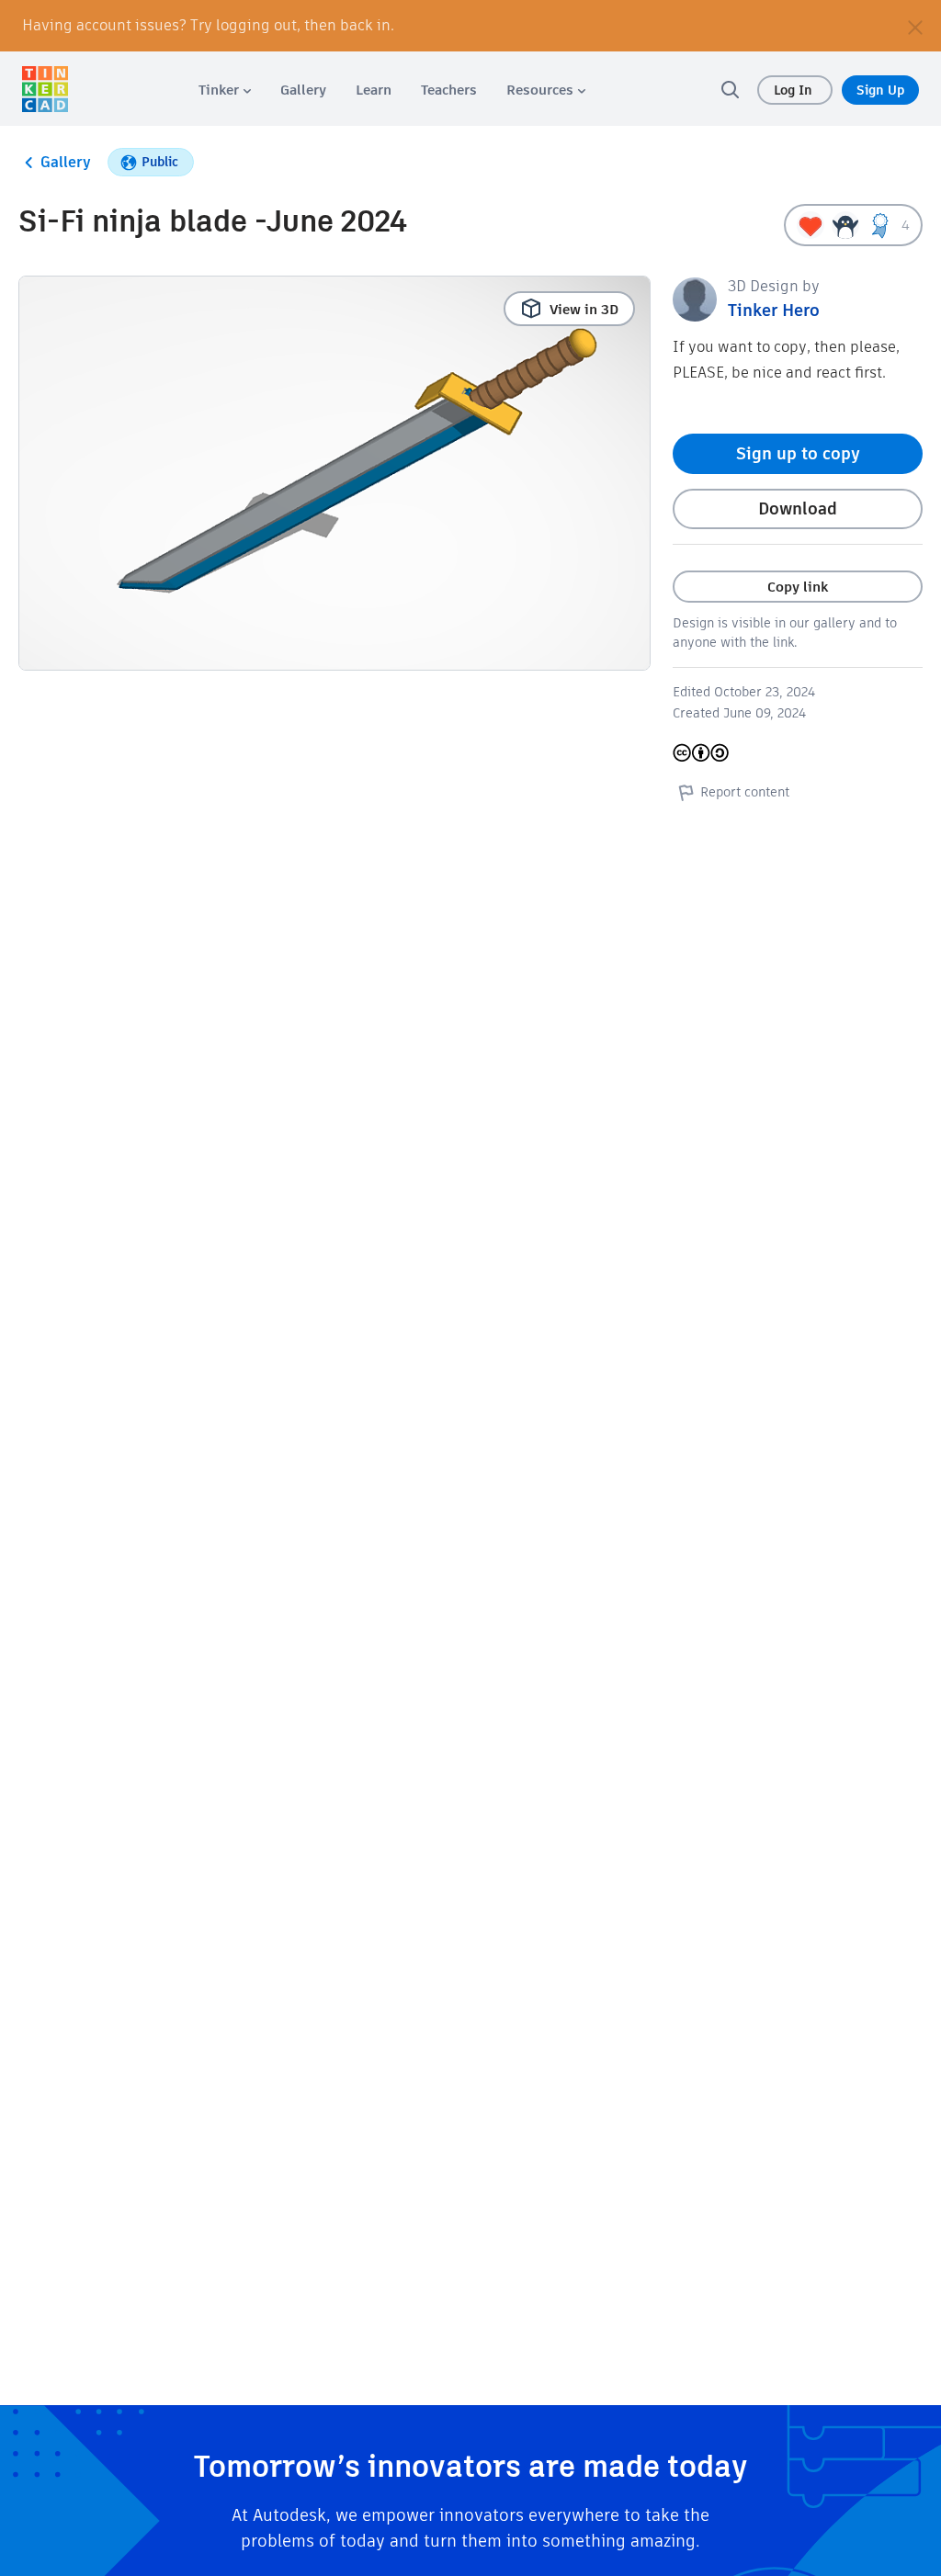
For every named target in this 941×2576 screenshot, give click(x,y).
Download (798, 508)
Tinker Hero (774, 310)
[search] (730, 89)
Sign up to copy (798, 453)
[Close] (915, 26)
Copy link (798, 587)
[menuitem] (225, 90)
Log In (795, 90)
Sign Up (880, 90)
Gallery (66, 162)
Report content (745, 792)
